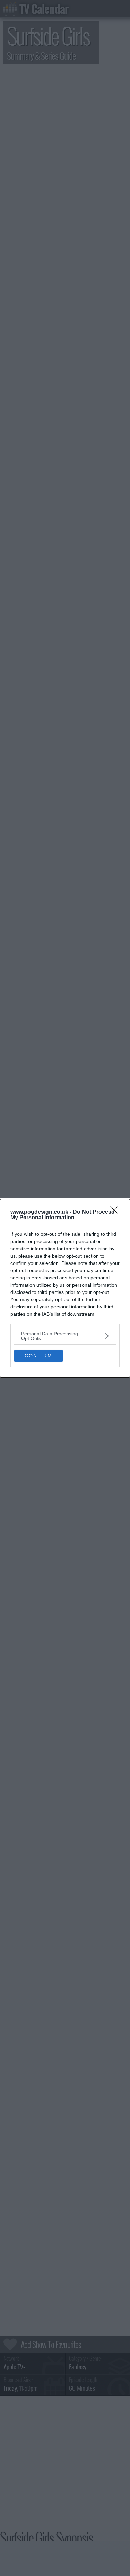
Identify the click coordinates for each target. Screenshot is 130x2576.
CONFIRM (38, 1356)
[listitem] (65, 1336)
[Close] (116, 1212)
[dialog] (65, 1288)
